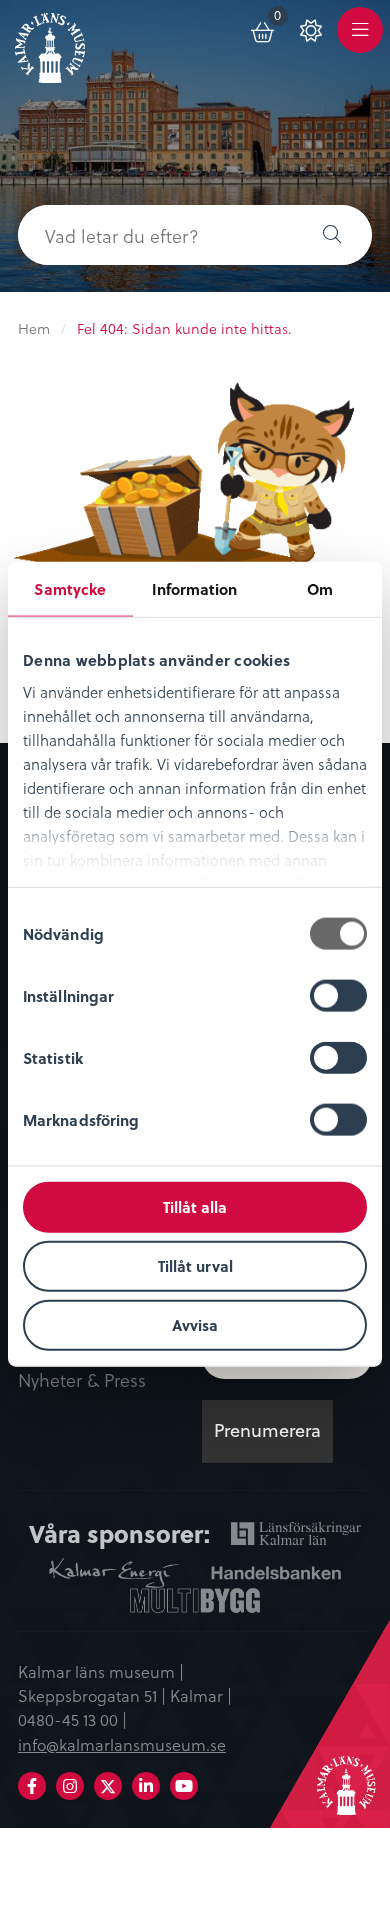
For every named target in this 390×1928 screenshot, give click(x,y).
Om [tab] (320, 589)
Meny (360, 41)
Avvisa (195, 1324)
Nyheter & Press (82, 1381)
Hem (34, 328)
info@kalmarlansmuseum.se (122, 1744)
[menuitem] (264, 29)
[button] (332, 235)
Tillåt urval (195, 1265)
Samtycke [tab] (70, 589)
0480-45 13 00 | (72, 1719)
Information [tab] (194, 589)
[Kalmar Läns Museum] (50, 43)
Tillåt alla (195, 1207)
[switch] (338, 996)
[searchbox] (155, 235)
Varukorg (281, 18)
